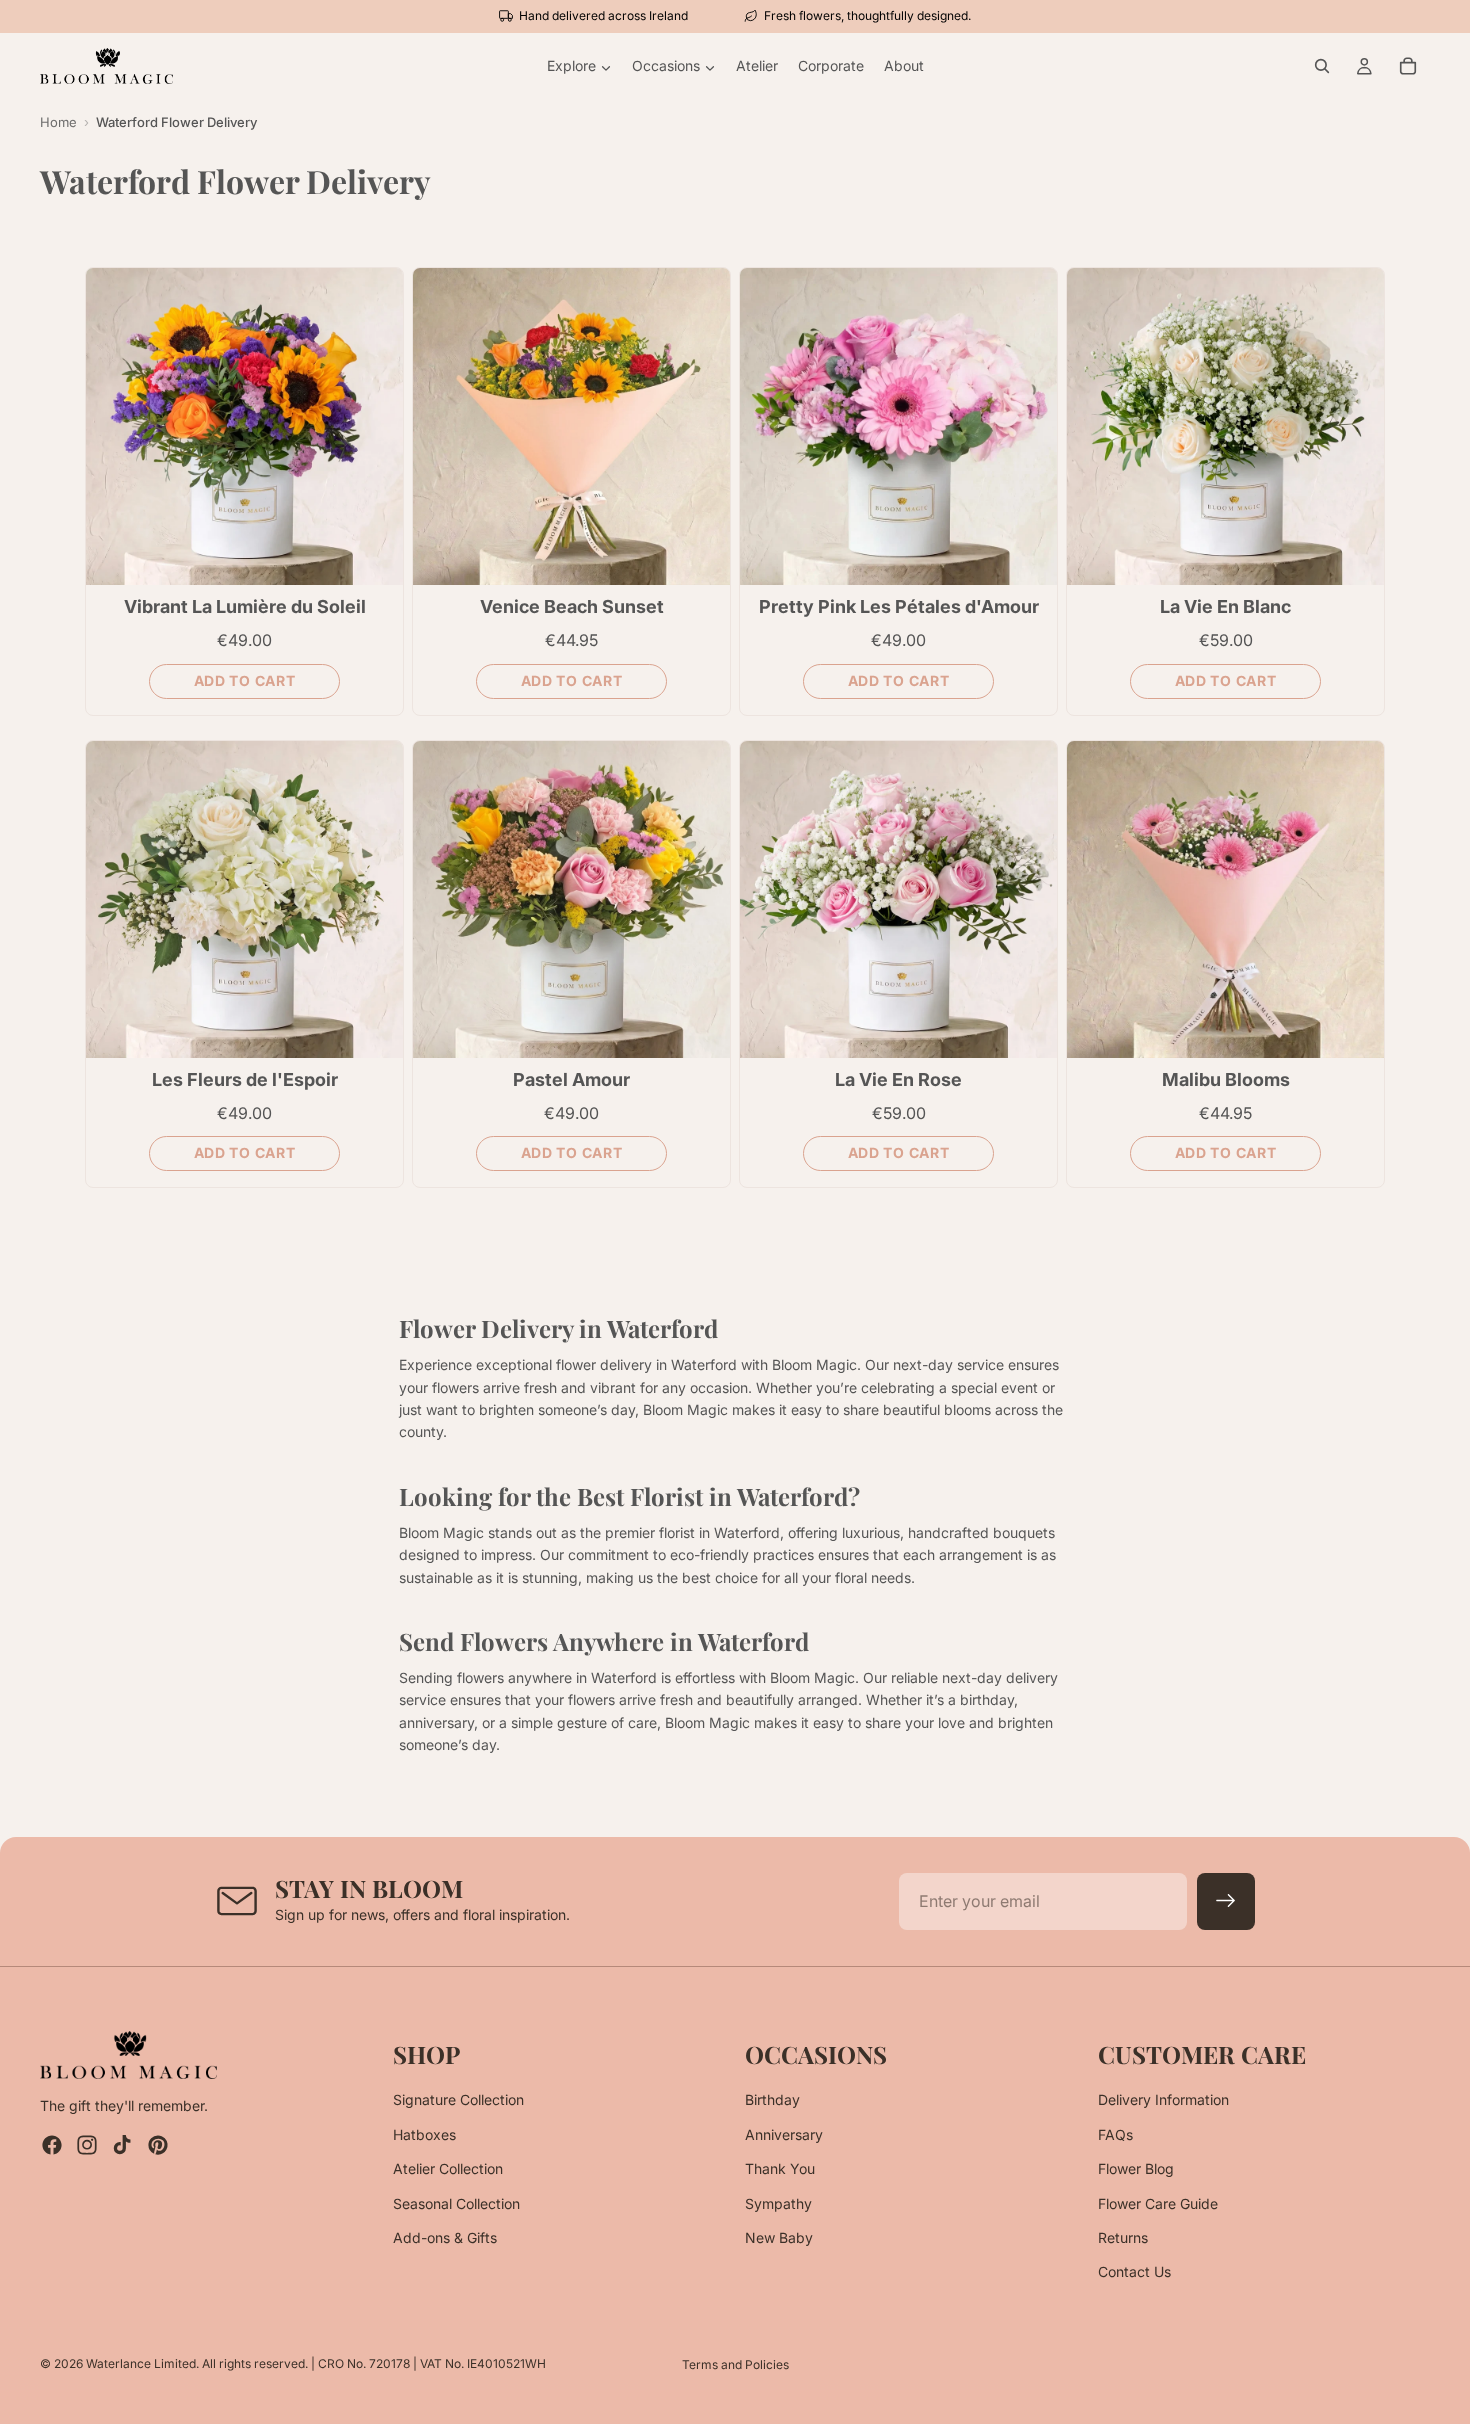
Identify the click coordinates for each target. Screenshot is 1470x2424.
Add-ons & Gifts (445, 2237)
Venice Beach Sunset (572, 606)
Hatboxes (424, 2134)
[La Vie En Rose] (898, 899)
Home (58, 122)
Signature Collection (458, 2100)
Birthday (772, 2100)
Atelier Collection (448, 2168)
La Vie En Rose (898, 1079)
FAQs (1115, 2134)
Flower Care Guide (1158, 2203)
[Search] (1322, 66)
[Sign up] (1226, 1902)
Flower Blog (1136, 2168)
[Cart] (1408, 66)
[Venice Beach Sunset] (571, 426)
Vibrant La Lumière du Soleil (245, 606)
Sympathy (778, 2203)
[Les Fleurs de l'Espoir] (244, 899)
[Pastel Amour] (571, 899)
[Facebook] (52, 2146)
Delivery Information (1163, 2100)
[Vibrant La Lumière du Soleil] (244, 426)
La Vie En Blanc (1225, 606)
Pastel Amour (571, 1079)
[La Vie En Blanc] (1225, 426)
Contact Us (1134, 2272)
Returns (1123, 2237)
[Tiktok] (122, 2146)
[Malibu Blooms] (1225, 899)
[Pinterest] (158, 2146)
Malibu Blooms (1226, 1079)
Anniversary (784, 2134)
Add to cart (245, 680)
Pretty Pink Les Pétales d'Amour (899, 606)
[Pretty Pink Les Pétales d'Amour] (898, 426)
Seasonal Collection (456, 2203)
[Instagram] (87, 2146)
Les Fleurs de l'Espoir (245, 1079)
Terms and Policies (735, 2364)
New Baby (779, 2237)
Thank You (780, 2168)
